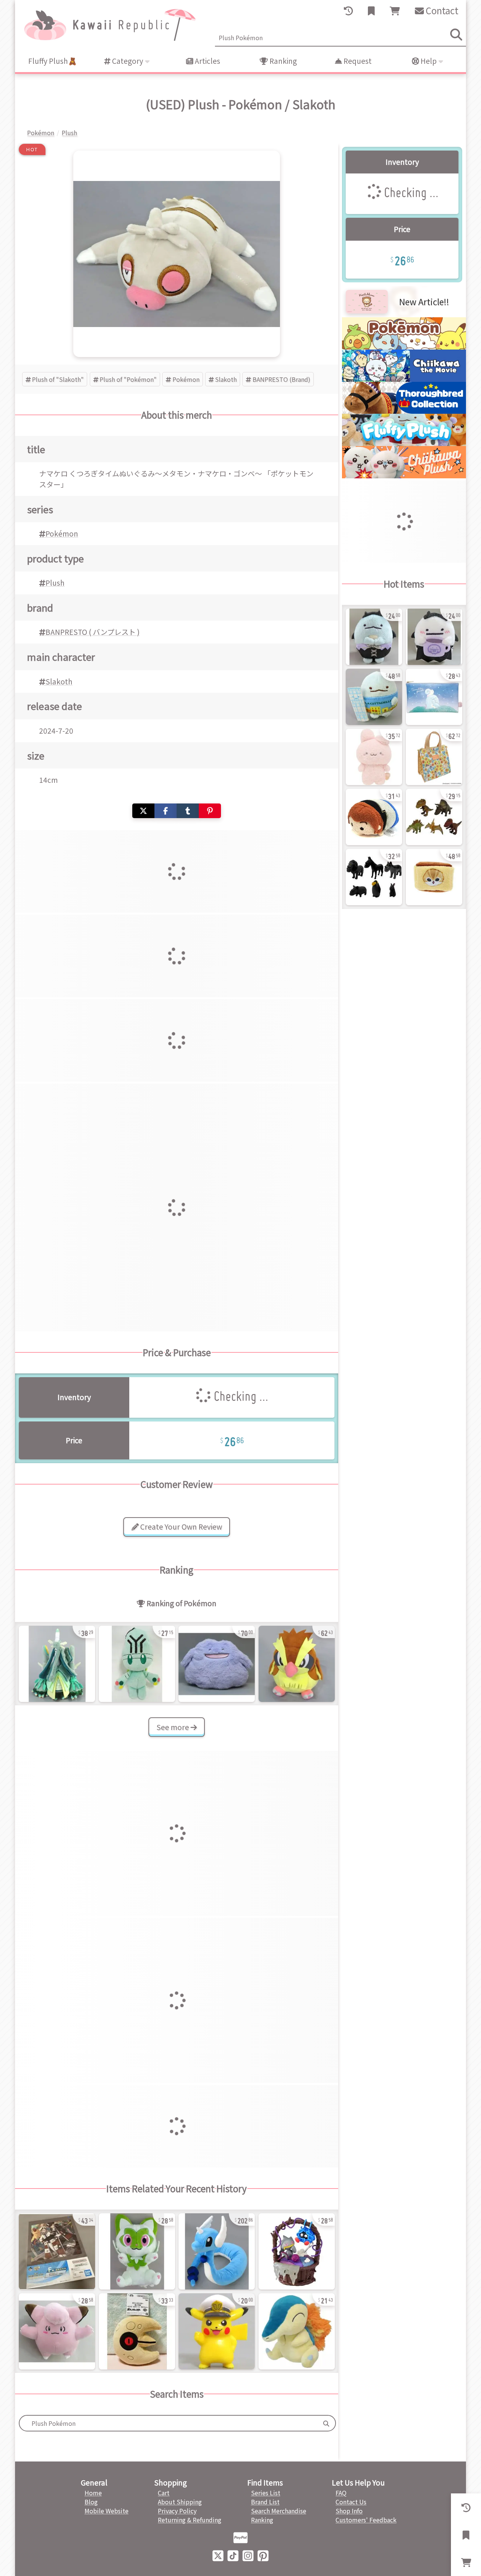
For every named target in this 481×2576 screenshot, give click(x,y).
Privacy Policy (177, 2511)
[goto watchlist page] (371, 11)
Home (93, 2493)
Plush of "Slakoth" (58, 379)
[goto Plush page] (404, 443)
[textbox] (168, 2423)
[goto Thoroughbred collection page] (404, 411)
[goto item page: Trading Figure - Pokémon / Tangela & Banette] (297, 2251)
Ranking (282, 61)
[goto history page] (348, 11)
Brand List (265, 2502)
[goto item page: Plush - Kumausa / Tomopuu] (374, 757)
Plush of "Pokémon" (128, 379)
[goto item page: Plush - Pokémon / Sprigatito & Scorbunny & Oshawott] (137, 2251)
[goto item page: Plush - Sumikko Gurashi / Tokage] (374, 697)
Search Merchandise (279, 2511)
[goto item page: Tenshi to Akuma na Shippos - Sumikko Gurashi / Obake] (434, 637)
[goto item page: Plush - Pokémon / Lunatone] (137, 2331)
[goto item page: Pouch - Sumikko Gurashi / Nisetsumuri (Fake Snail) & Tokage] (434, 697)
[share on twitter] (143, 811)
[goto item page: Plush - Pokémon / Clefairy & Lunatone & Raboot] (57, 2331)
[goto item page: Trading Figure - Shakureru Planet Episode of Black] (374, 877)
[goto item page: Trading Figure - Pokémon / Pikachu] (217, 2331)
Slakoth (226, 379)
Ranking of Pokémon (181, 1603)
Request (357, 61)
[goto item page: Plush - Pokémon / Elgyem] (137, 1664)
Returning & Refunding (190, 2520)
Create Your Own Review (180, 1527)
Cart (164, 2493)
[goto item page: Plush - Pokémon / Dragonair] (217, 2251)
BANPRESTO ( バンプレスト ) (93, 632)
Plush (55, 583)
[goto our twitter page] (218, 2555)
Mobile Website (107, 2511)
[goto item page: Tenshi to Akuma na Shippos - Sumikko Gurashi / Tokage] (374, 637)
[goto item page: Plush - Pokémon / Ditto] (217, 1664)
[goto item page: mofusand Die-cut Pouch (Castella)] (434, 877)
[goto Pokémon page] (404, 347)
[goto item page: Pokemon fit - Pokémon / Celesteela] (57, 1664)
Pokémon (186, 379)
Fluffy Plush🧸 (53, 61)
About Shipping (180, 2502)
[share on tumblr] (188, 811)
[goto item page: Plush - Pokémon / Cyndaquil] (297, 2331)
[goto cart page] (395, 11)
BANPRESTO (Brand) (281, 379)
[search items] (456, 35)
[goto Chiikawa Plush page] (404, 476)
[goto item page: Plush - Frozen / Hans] (374, 817)
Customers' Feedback (366, 2520)
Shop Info (349, 2511)
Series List (266, 2493)
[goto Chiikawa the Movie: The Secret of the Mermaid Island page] (404, 379)
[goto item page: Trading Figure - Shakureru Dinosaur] (434, 817)
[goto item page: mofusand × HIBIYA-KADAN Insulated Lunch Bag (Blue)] (434, 757)
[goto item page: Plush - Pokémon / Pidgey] (297, 1664)
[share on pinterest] (210, 811)
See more (173, 1727)
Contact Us (351, 2502)
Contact (441, 10)
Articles (207, 61)
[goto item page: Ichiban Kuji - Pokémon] (57, 2251)
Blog (91, 2502)
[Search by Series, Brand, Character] (326, 2423)
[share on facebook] (166, 811)
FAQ (341, 2493)
